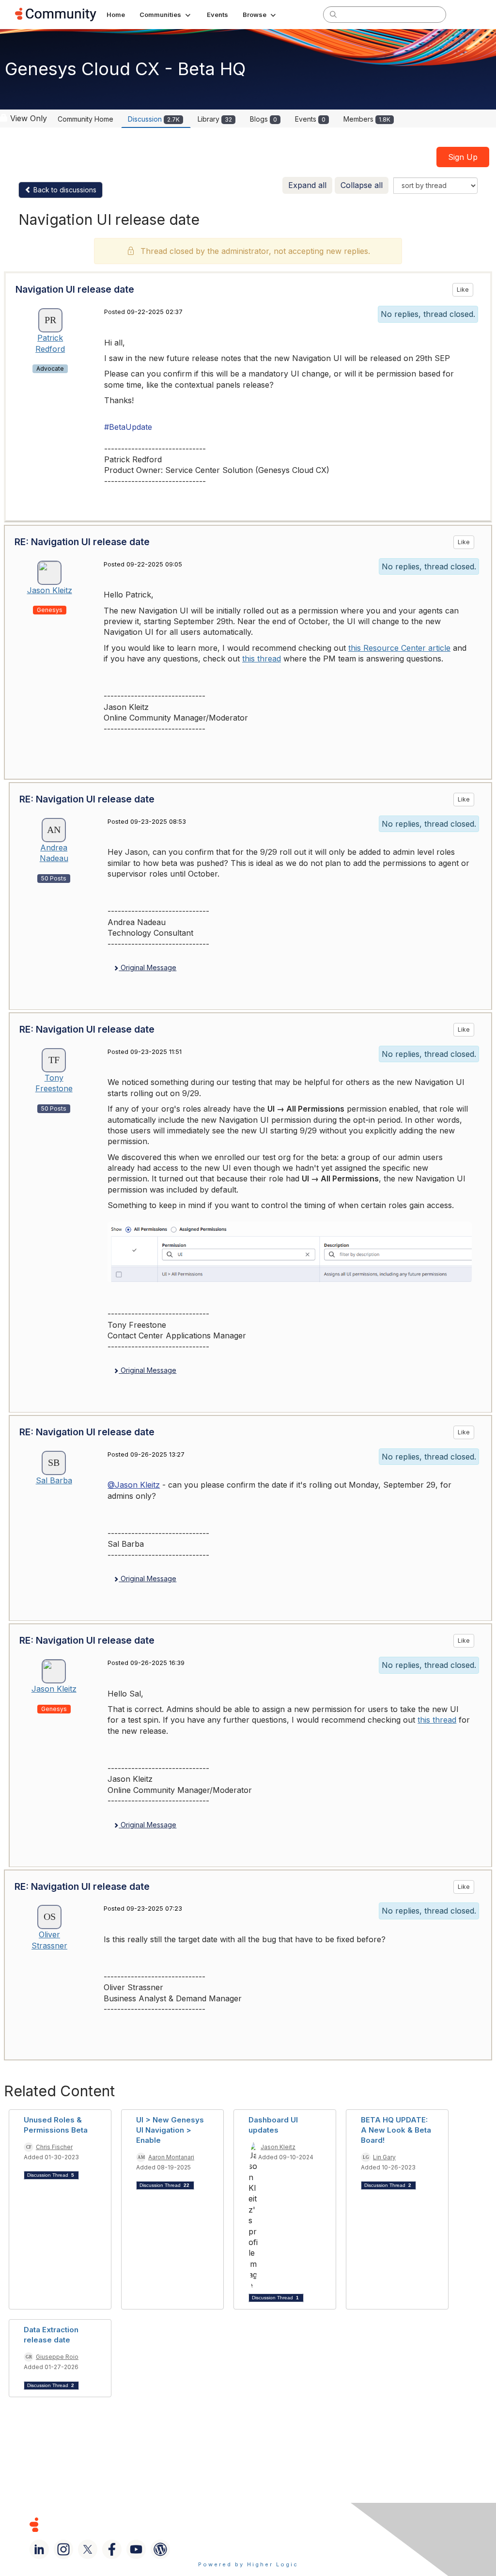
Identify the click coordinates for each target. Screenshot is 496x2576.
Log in (468, 14)
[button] (166, 15)
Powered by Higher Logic (248, 2564)
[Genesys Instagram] (63, 2549)
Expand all (307, 185)
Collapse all (362, 185)
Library (215, 119)
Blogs (263, 119)
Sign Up (463, 157)
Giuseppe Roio (57, 2357)
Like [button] (463, 290)
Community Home (85, 119)
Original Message (147, 967)
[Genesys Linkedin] (39, 2549)
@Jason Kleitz (134, 1485)
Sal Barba (54, 1480)
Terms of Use (271, 2524)
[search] (333, 14)
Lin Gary (384, 2157)
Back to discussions (64, 190)
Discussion (154, 119)
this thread (262, 659)
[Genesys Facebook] (112, 2549)
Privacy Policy (336, 2524)
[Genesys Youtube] (136, 2549)
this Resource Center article (399, 648)
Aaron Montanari (171, 2157)
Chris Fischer (54, 2147)
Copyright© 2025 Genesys (100, 2524)
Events (310, 119)
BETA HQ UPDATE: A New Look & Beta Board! (396, 2130)
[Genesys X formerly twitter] (88, 2549)
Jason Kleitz (50, 590)
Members (367, 119)
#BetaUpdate (128, 427)
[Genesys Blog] (160, 2549)
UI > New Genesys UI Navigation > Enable (170, 2130)
